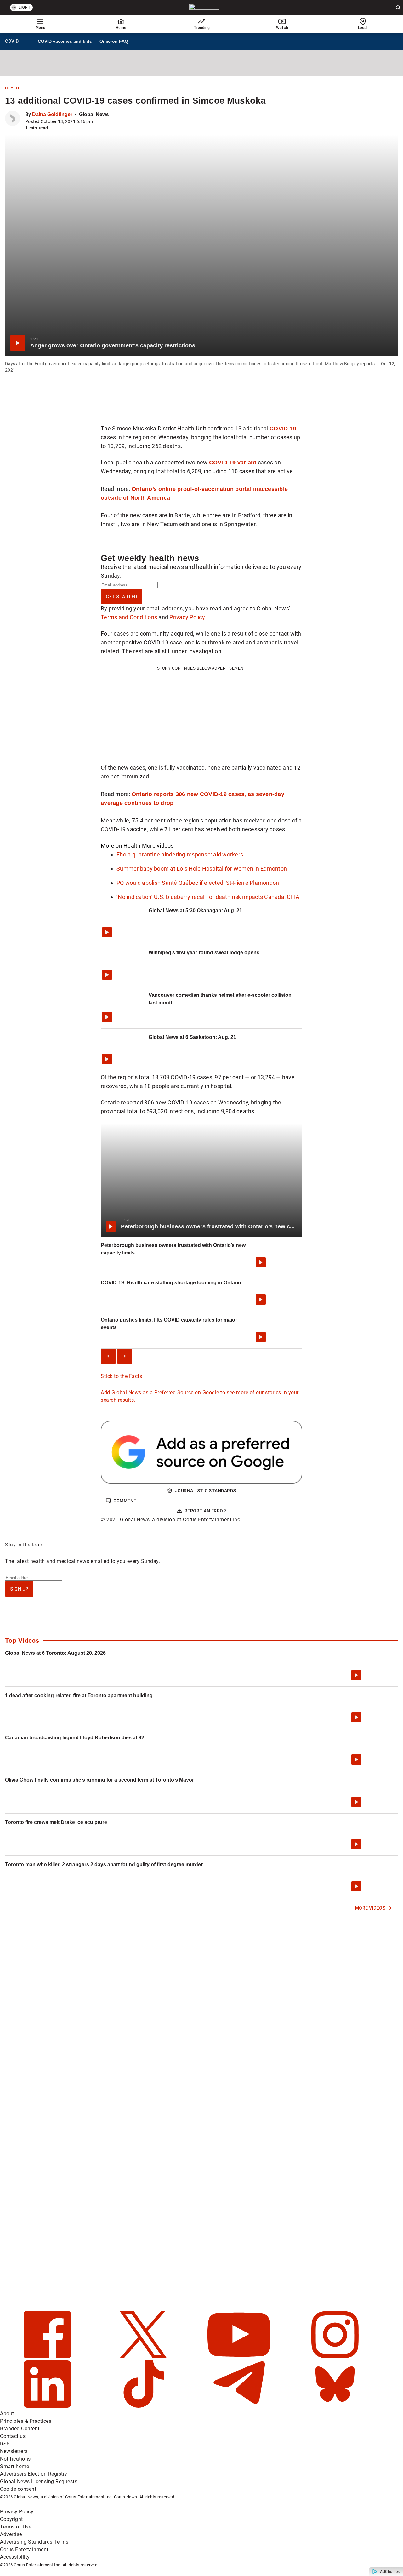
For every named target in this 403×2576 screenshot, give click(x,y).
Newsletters (14, 2451)
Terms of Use (16, 2527)
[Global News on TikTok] (144, 2406)
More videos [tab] (158, 846)
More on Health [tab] (121, 846)
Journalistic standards (205, 1491)
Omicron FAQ (114, 41)
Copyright (11, 2519)
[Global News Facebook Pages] (48, 2357)
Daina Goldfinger (52, 114)
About (7, 2413)
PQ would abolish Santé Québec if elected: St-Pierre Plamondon (198, 883)
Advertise (11, 2534)
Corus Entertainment (24, 2549)
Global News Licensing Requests (39, 2481)
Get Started (122, 597)
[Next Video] (125, 1356)
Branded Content (20, 2429)
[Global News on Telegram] (240, 2406)
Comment (125, 1501)
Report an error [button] (205, 1511)
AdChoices (390, 2572)
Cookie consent (18, 2489)
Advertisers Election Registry (34, 2474)
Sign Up (19, 1589)
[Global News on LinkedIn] (48, 2406)
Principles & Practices (26, 2421)
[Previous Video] (108, 1356)
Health (13, 88)
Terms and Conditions (129, 617)
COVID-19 (283, 428)
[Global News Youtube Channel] (240, 2357)
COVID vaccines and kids (65, 41)
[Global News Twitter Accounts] (144, 2357)
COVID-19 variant (233, 462)
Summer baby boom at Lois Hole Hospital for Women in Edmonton (202, 869)
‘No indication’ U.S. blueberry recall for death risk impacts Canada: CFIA (208, 897)
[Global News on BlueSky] (335, 2406)
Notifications (15, 2459)
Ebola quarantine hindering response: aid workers (180, 854)
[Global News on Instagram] (335, 2357)
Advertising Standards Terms (34, 2542)
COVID (14, 42)
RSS (5, 2444)
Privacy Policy (187, 617)
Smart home (14, 2466)
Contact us (13, 2436)
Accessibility (15, 2557)
